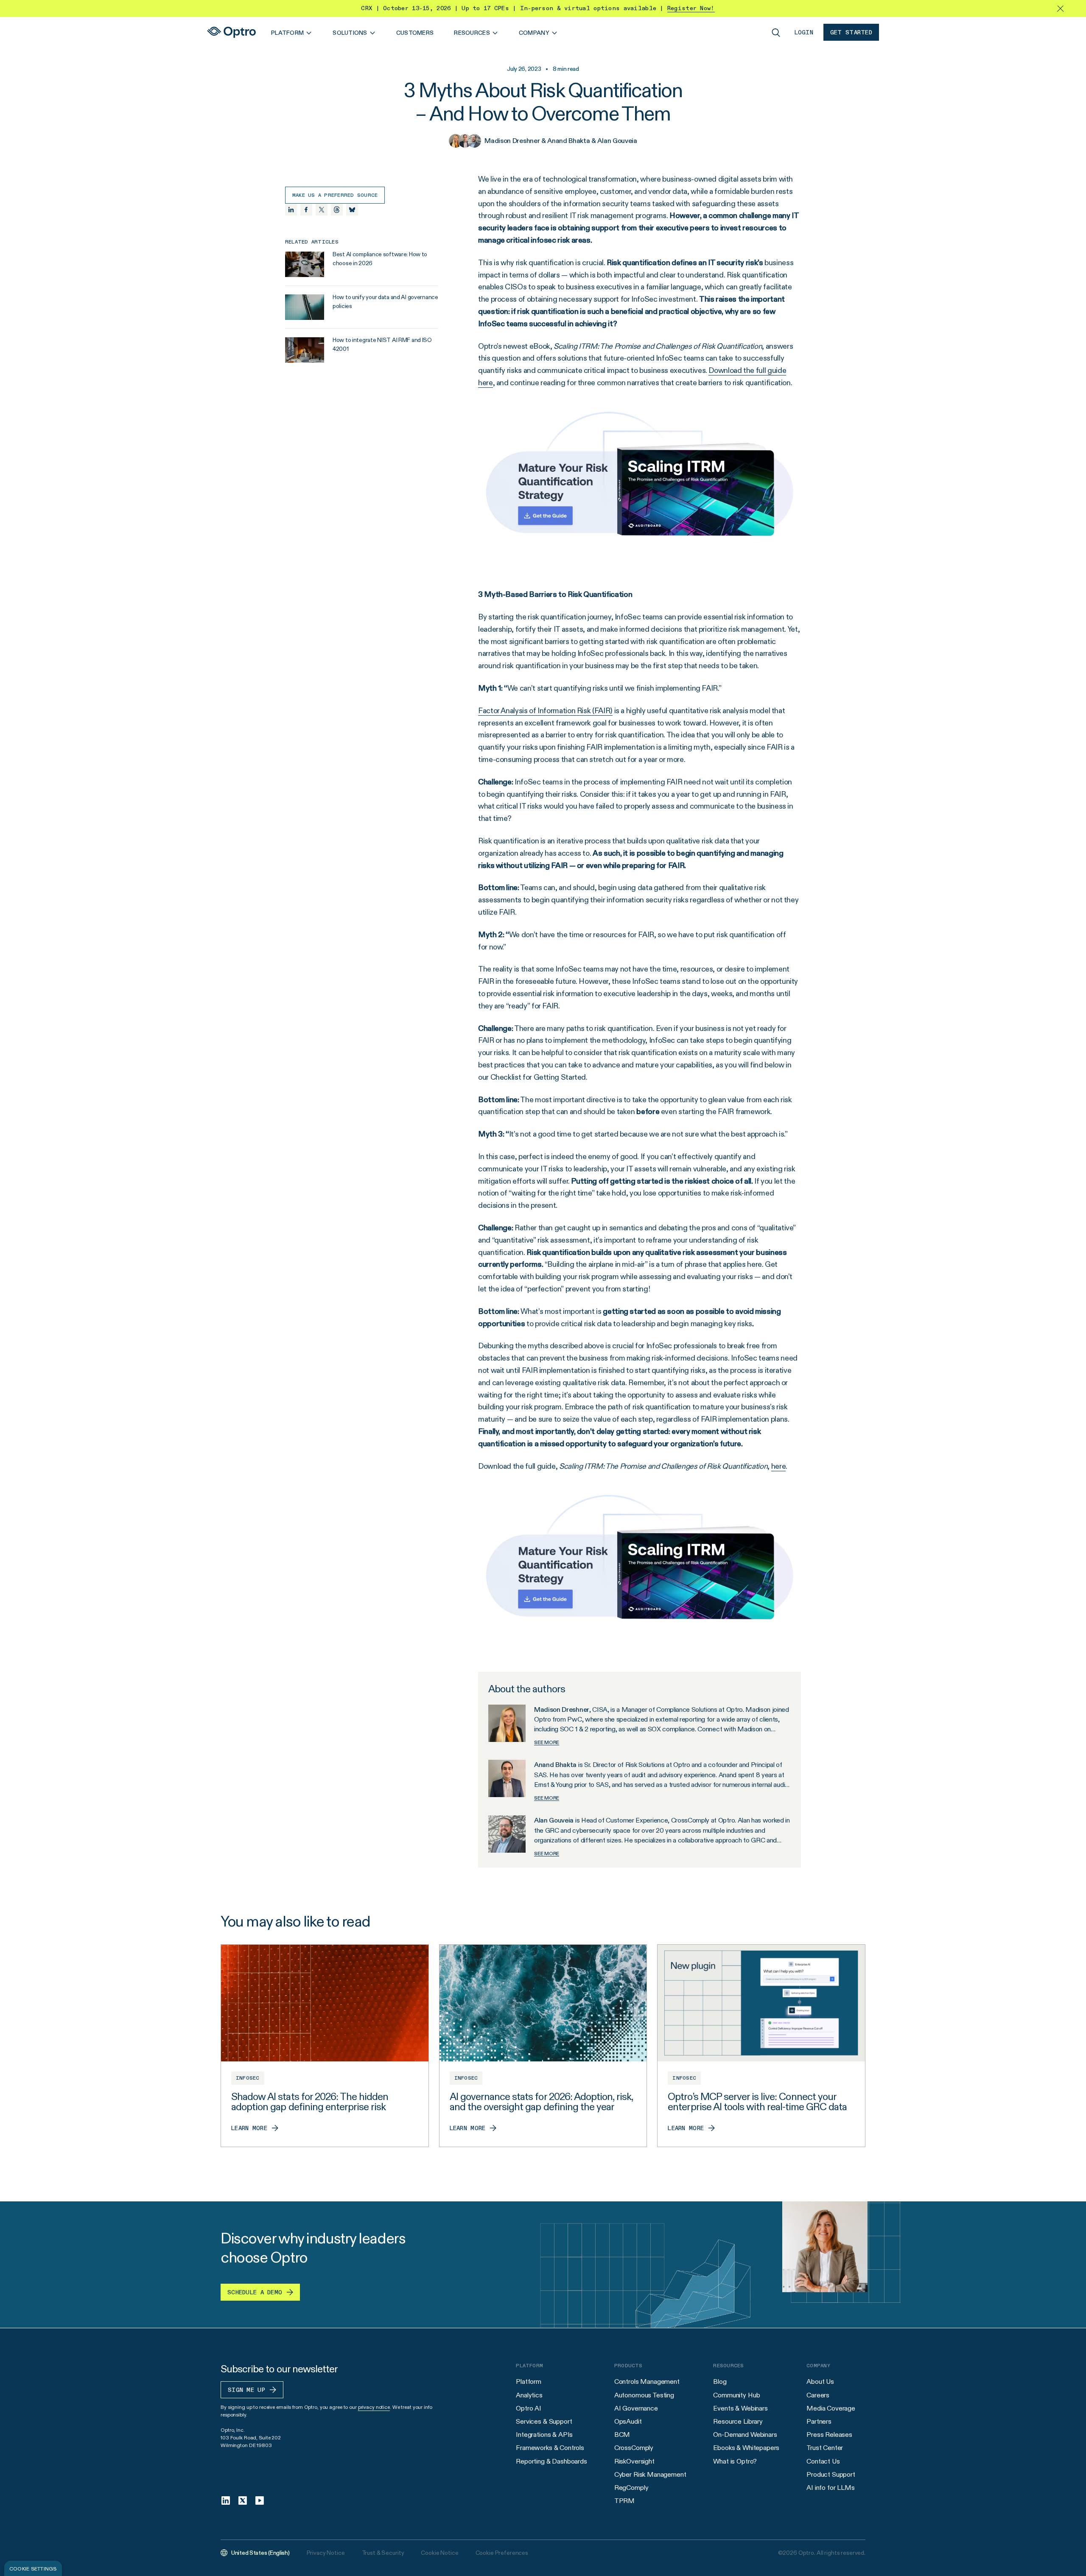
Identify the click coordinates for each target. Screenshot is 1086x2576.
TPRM (624, 2501)
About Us (820, 2381)
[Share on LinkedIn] (291, 210)
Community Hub (736, 2395)
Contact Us (823, 2461)
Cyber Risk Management (650, 2474)
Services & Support (544, 2421)
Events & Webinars (740, 2408)
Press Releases (829, 2435)
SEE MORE (547, 1742)
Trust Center (825, 2448)
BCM (622, 2435)
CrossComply (634, 2448)
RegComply (631, 2488)
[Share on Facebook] (306, 210)
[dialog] (33, 2568)
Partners (819, 2421)
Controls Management (647, 2381)
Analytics (529, 2395)
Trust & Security (383, 2553)
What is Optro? (735, 2461)
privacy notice (374, 2407)
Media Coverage (831, 2408)
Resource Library (738, 2421)
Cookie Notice (439, 2553)
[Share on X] (322, 210)
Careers (818, 2395)
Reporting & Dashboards (551, 2461)
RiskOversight (634, 2461)
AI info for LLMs (830, 2488)
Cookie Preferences (502, 2553)
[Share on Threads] (337, 210)
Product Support (831, 2474)
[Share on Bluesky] (352, 210)
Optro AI (529, 2408)
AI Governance (636, 2408)
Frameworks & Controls (550, 2448)
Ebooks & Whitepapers (746, 2448)
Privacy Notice (326, 2553)
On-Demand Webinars (745, 2435)
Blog (720, 2381)
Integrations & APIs (544, 2435)
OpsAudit (628, 2421)
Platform (529, 2381)
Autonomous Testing (644, 2395)
